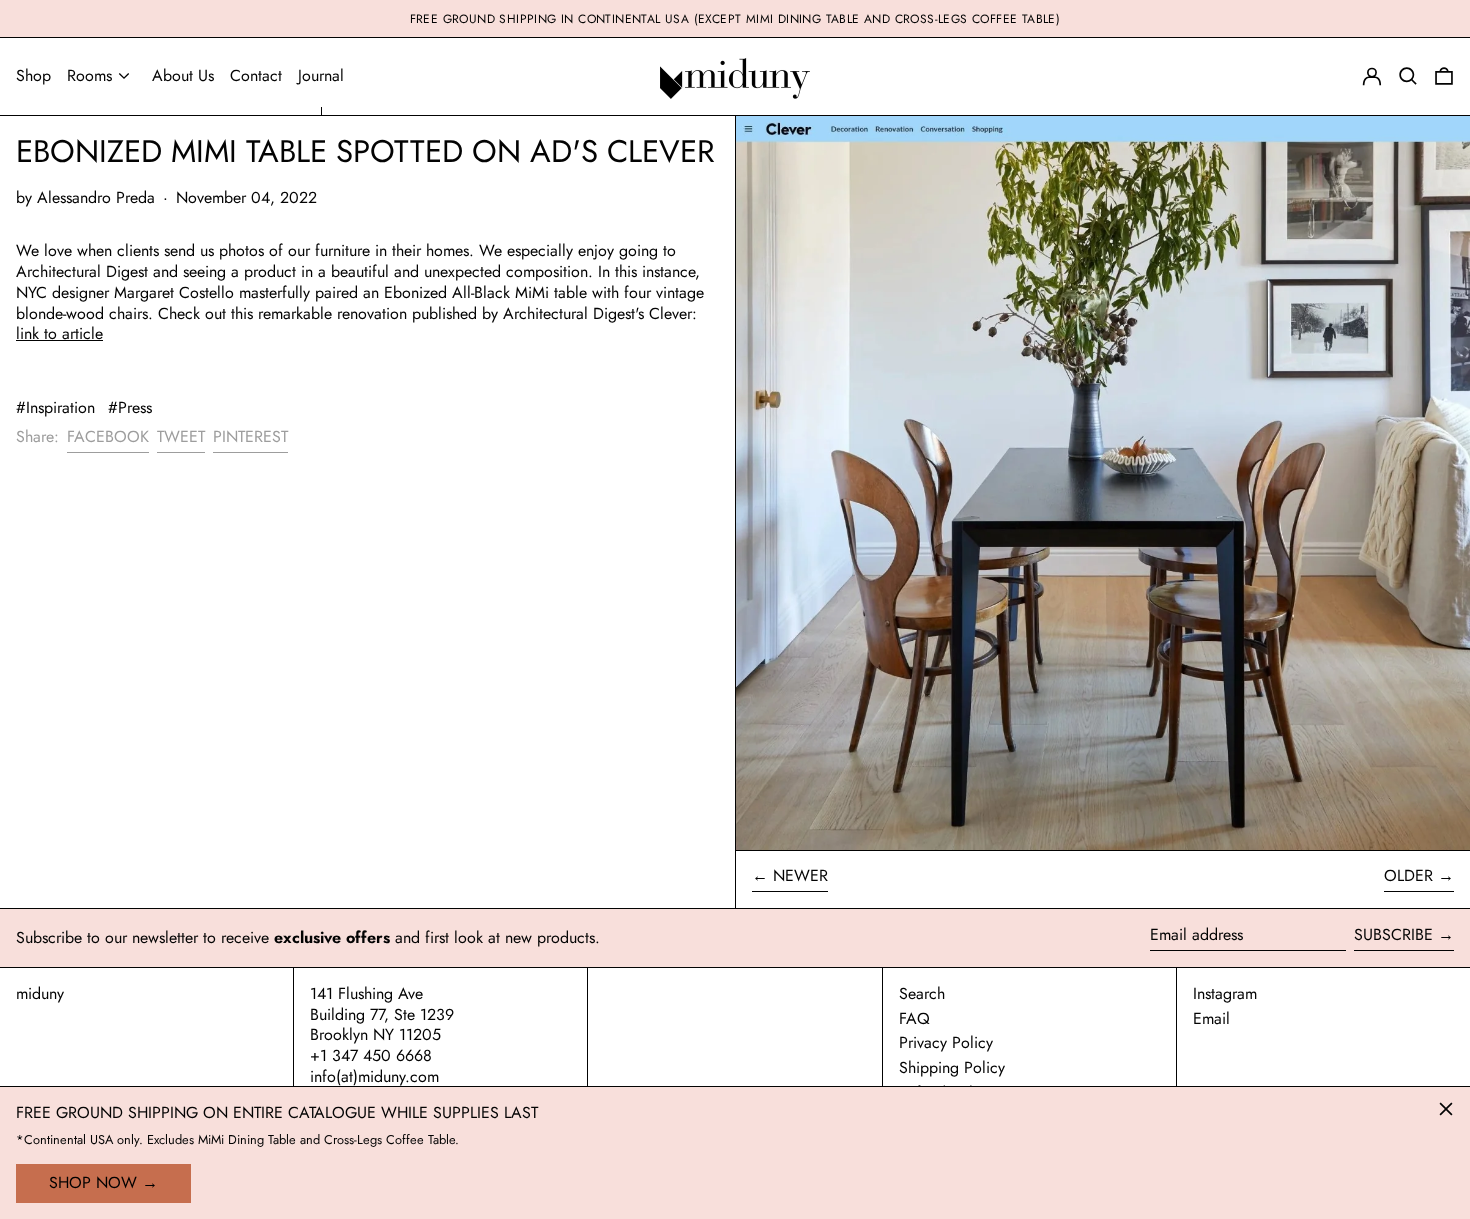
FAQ (914, 1018)
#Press (130, 407)
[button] (1444, 76)
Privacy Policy (946, 1042)
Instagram (1225, 994)
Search (922, 993)
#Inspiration (55, 407)
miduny (40, 993)
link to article (59, 333)
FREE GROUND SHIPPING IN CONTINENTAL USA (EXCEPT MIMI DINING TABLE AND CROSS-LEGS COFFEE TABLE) (735, 19)
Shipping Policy (952, 1067)
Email (1211, 1019)
